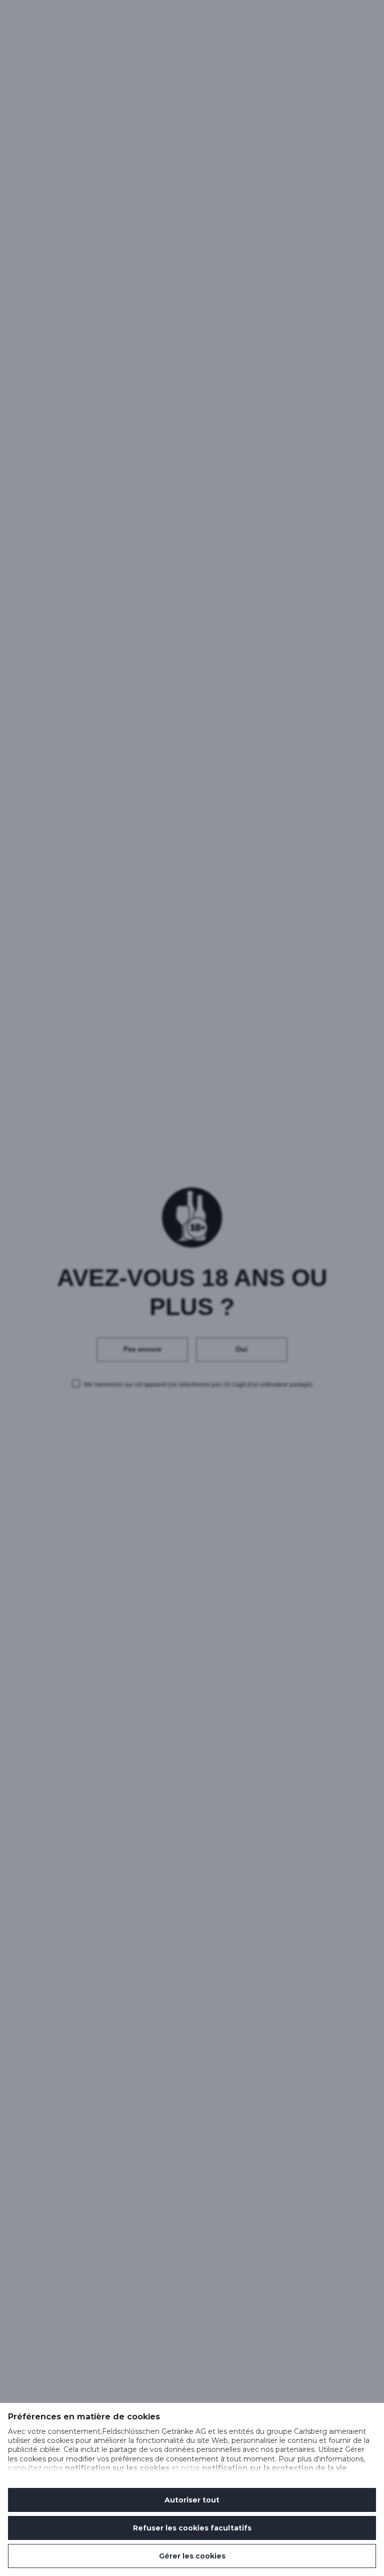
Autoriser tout (192, 2500)
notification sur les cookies (117, 2468)
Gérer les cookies (192, 2556)
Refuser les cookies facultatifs (192, 2528)
